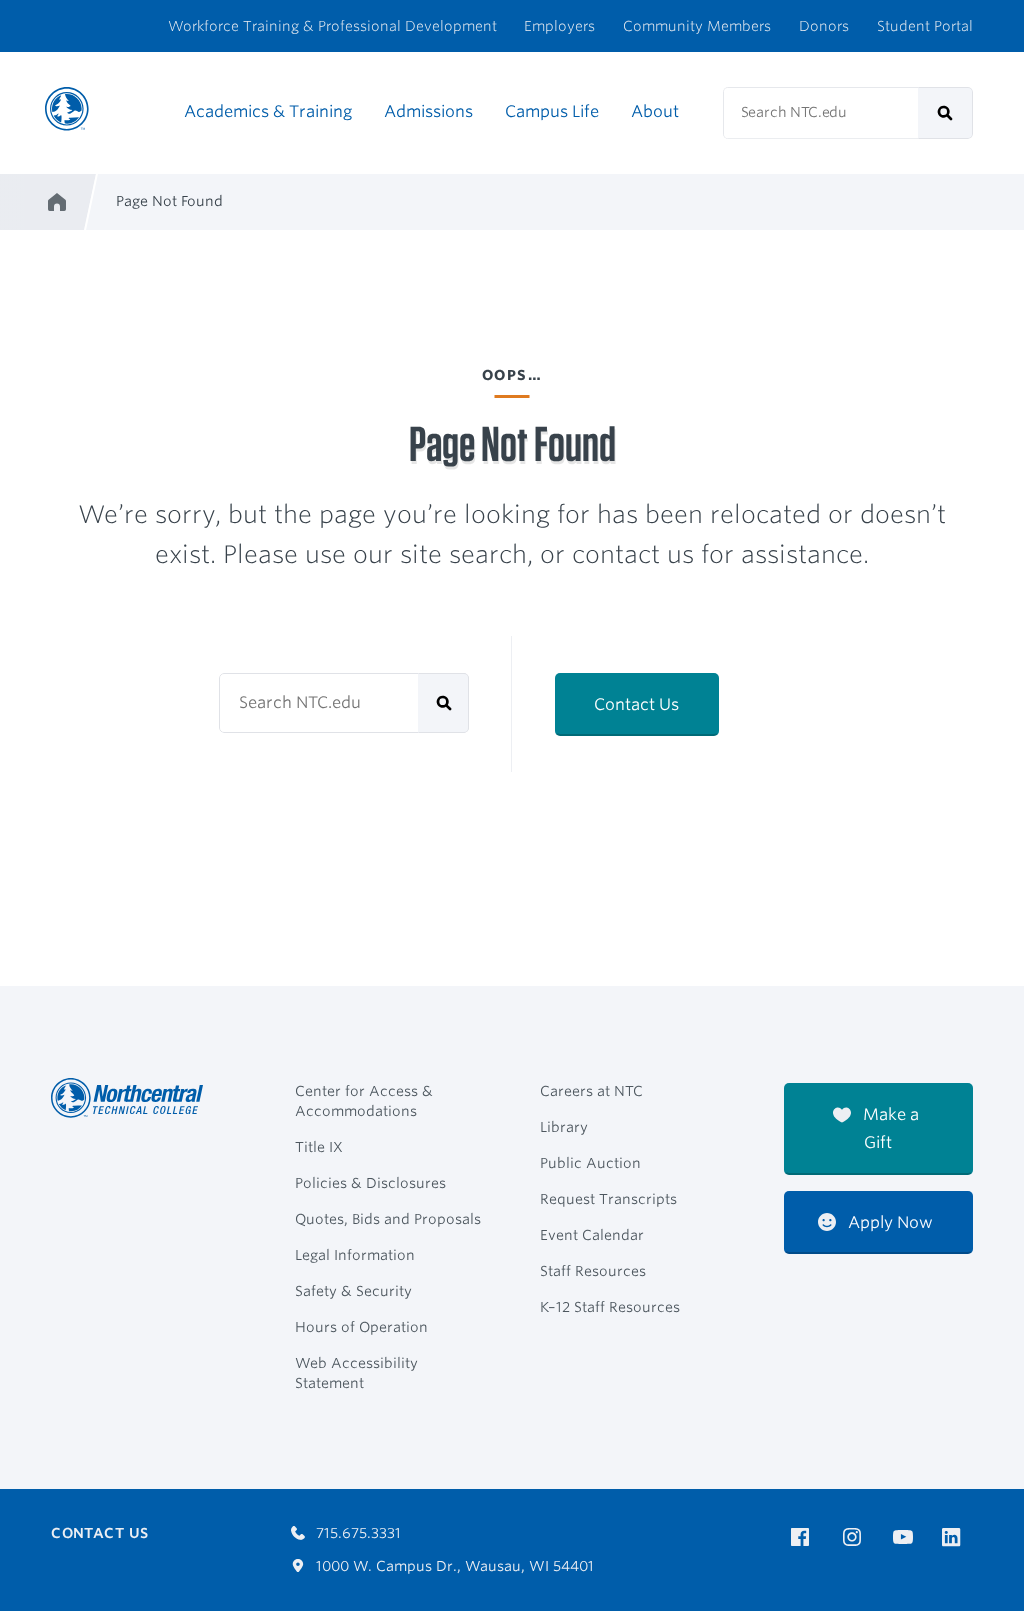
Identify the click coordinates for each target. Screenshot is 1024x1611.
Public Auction (590, 1163)
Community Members (697, 26)
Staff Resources (593, 1271)
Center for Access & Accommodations (364, 1101)
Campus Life (552, 111)
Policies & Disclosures (370, 1183)
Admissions (428, 111)
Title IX (319, 1147)
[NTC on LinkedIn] (957, 1539)
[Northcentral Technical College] (133, 1098)
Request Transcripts (608, 1199)
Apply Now (888, 1222)
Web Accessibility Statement (356, 1373)
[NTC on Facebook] (803, 1537)
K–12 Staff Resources (610, 1307)
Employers (559, 26)
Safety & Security (353, 1291)
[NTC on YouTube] (906, 1537)
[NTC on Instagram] (855, 1537)
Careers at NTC (591, 1091)
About (655, 111)
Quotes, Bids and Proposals (388, 1219)
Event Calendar (592, 1235)
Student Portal (925, 26)
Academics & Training (268, 111)
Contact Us (636, 704)
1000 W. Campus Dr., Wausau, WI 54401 (453, 1566)
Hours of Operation (361, 1327)
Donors (824, 26)
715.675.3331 (356, 1533)
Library (564, 1127)
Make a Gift (889, 1128)
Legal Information (355, 1255)
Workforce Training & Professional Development (332, 26)
